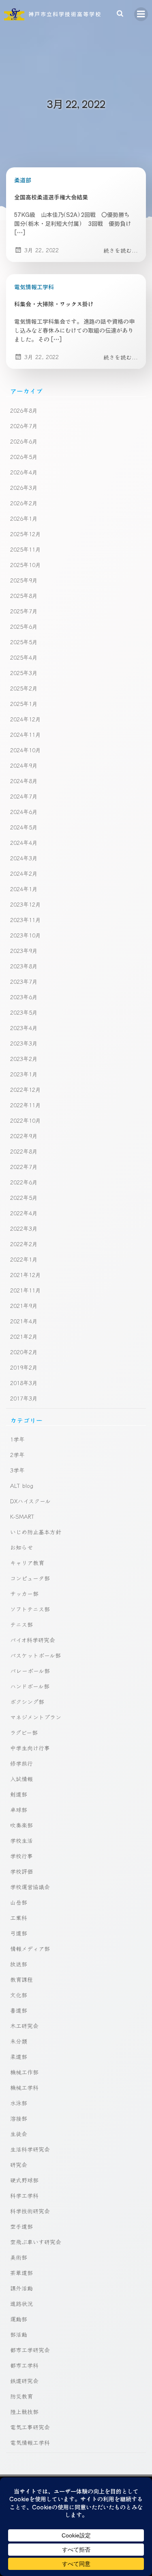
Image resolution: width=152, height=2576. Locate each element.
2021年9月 (24, 1305)
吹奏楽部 (21, 1825)
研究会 (19, 2165)
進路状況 (21, 2303)
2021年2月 (24, 1336)
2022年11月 (26, 1105)
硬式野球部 (24, 2180)
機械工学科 (24, 2087)
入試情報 (21, 1779)
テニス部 (21, 1624)
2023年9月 (24, 950)
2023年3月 (24, 1043)
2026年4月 (24, 472)
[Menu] (141, 14)
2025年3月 (24, 673)
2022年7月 (24, 1167)
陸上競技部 (24, 2411)
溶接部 (19, 2118)
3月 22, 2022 (42, 250)
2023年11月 (26, 920)
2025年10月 (26, 565)
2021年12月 (26, 1275)
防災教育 (21, 2396)
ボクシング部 (27, 1701)
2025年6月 (24, 626)
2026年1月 (24, 518)
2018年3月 (24, 1383)
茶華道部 (21, 2273)
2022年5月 (24, 1197)
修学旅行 (21, 1763)
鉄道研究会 (24, 2381)
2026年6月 (24, 441)
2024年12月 (26, 719)
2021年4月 (24, 1321)
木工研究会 (24, 2026)
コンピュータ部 (30, 1578)
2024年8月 (24, 781)
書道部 (19, 2010)
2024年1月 (24, 889)
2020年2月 (24, 1352)
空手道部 (21, 2226)
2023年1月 (24, 1074)
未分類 (19, 2041)
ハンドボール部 (30, 1686)
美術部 (19, 2257)
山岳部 (19, 1902)
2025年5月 (24, 642)
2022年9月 (24, 1136)
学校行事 (21, 1856)
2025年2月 (24, 688)
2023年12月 (26, 904)
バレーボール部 (30, 1671)
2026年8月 (24, 410)
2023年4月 (24, 1028)
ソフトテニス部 (30, 1609)
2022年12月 (26, 1089)
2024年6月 (24, 812)
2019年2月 (24, 1367)
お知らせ (21, 1547)
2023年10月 (26, 935)
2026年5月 (24, 457)
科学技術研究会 (30, 2211)
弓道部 (19, 1933)
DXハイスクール (30, 1501)
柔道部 (23, 180)
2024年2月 (24, 873)
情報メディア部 (30, 1948)
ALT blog (22, 1485)
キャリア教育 (27, 1563)
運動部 (19, 2319)
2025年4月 (24, 657)
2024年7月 (24, 796)
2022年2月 (24, 1244)
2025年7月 (24, 611)
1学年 (17, 1439)
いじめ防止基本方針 (36, 1532)
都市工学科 (24, 2365)
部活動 (19, 2334)
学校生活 (21, 1840)
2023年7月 (24, 981)
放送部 (19, 1964)
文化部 (19, 1995)
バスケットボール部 (35, 1655)
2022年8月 (24, 1151)
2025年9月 (24, 580)
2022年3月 (24, 1228)
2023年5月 (24, 1012)
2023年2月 (24, 1059)
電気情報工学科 (34, 287)
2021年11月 (26, 1290)
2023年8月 (24, 966)
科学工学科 (24, 2195)
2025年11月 (26, 549)
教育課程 (21, 1979)
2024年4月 (24, 842)
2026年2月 (24, 503)
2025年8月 (24, 595)
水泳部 (19, 2103)
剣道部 (19, 1794)
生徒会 (19, 2134)
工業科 (19, 1918)
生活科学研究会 (30, 2149)
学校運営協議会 (30, 1887)
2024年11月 (26, 734)
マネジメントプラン (36, 1717)
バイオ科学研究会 (33, 1640)
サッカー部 (24, 1593)
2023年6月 (24, 997)
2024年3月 (24, 858)
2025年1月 (24, 704)
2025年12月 (26, 534)
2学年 (17, 1455)
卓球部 (19, 1810)
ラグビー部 (24, 1732)
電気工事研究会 (30, 2427)
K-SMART (22, 1516)
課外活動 (21, 2288)
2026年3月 (24, 487)
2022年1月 (24, 1259)
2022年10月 (26, 1120)
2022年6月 (24, 1182)
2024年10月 (26, 750)
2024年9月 (24, 765)
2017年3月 (24, 1398)
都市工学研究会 (30, 2350)
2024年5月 (24, 827)
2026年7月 (24, 426)
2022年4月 (24, 1213)
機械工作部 (24, 2072)
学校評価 (21, 1871)
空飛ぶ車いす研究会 (36, 2242)
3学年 (17, 1470)
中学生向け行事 (30, 1748)
